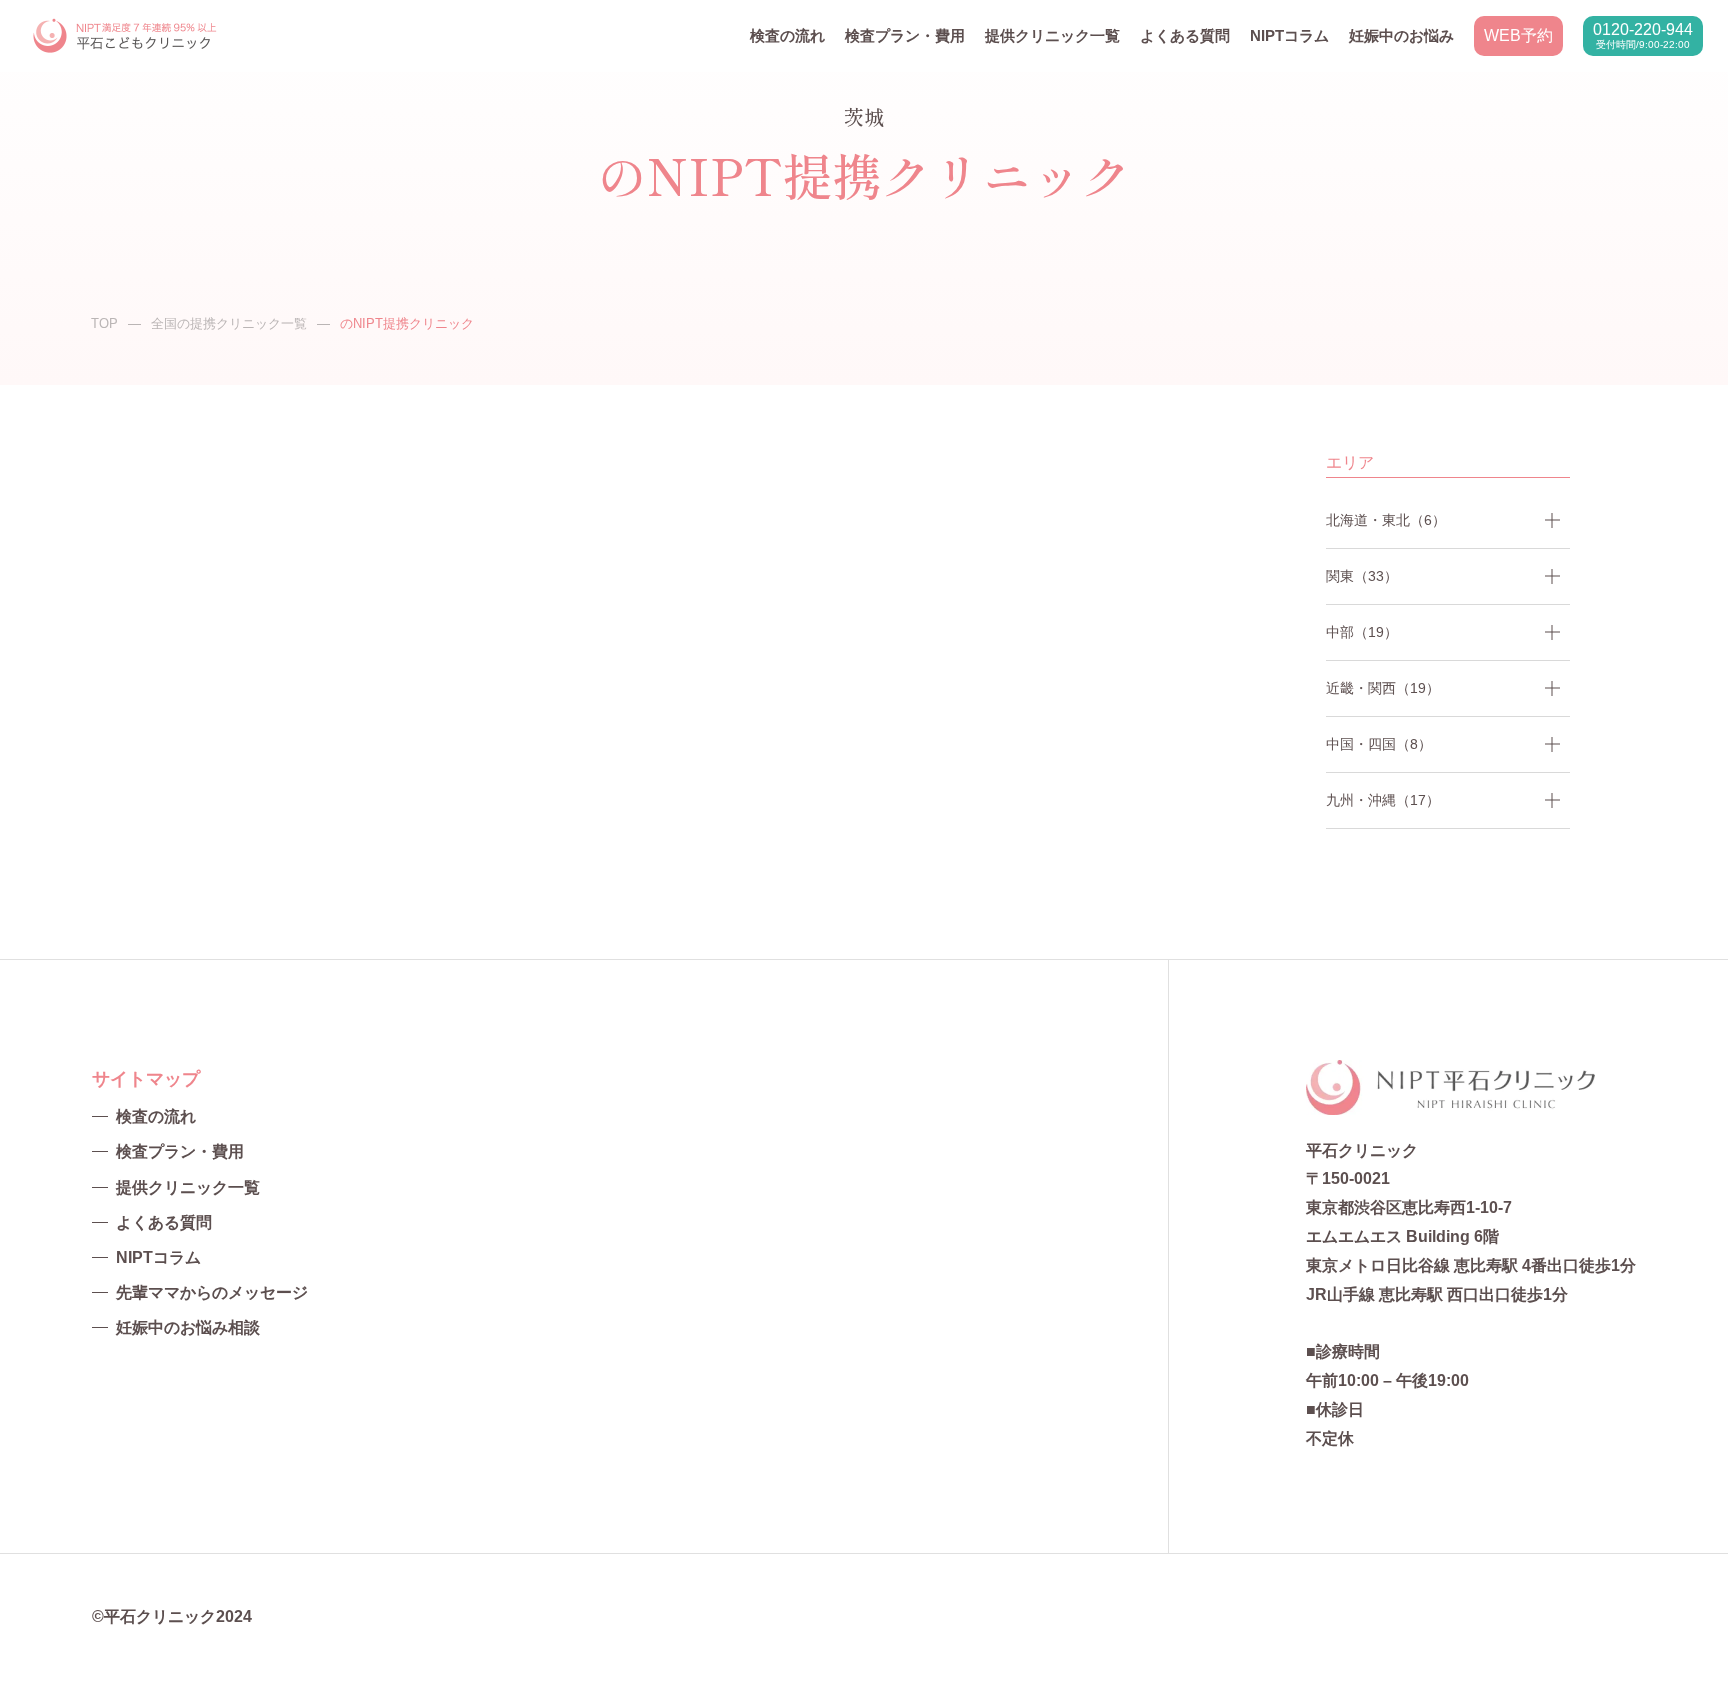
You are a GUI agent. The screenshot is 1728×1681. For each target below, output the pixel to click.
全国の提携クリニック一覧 (229, 323)
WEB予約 (1518, 35)
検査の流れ (787, 35)
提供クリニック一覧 (1052, 35)
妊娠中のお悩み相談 (188, 1327)
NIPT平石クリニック (126, 36)
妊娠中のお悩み (1401, 35)
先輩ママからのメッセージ (212, 1292)
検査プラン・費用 (905, 35)
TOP (104, 323)
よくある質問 (1185, 35)
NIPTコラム (1289, 35)
